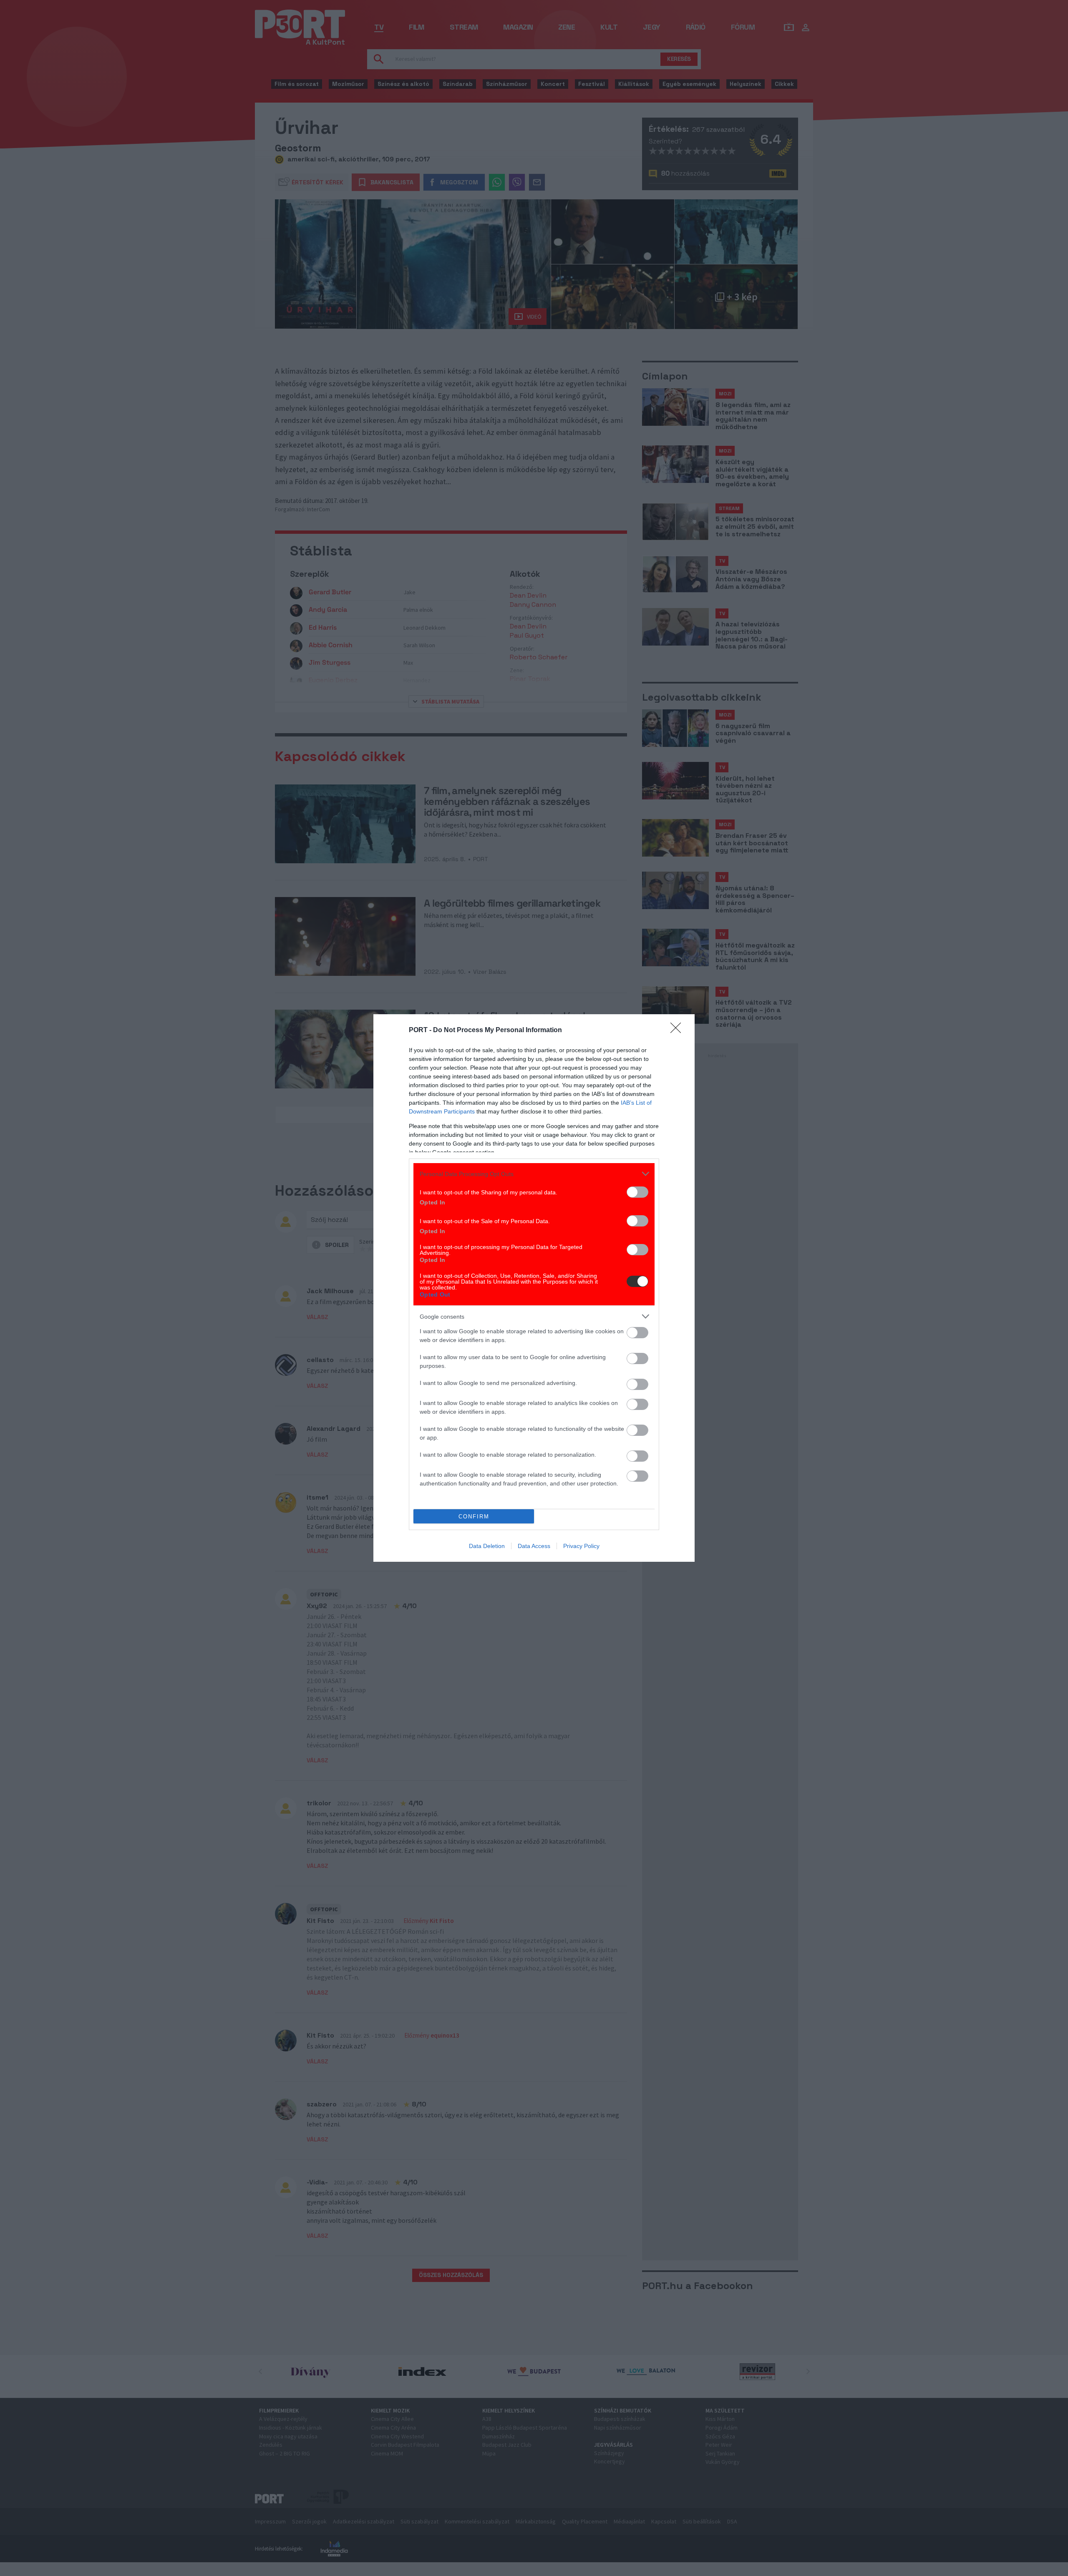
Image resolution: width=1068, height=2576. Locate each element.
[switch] (637, 1192)
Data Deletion (487, 1546)
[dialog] (534, 1288)
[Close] (678, 1030)
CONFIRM (474, 1517)
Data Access (534, 1546)
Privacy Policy (581, 1546)
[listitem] (534, 1174)
